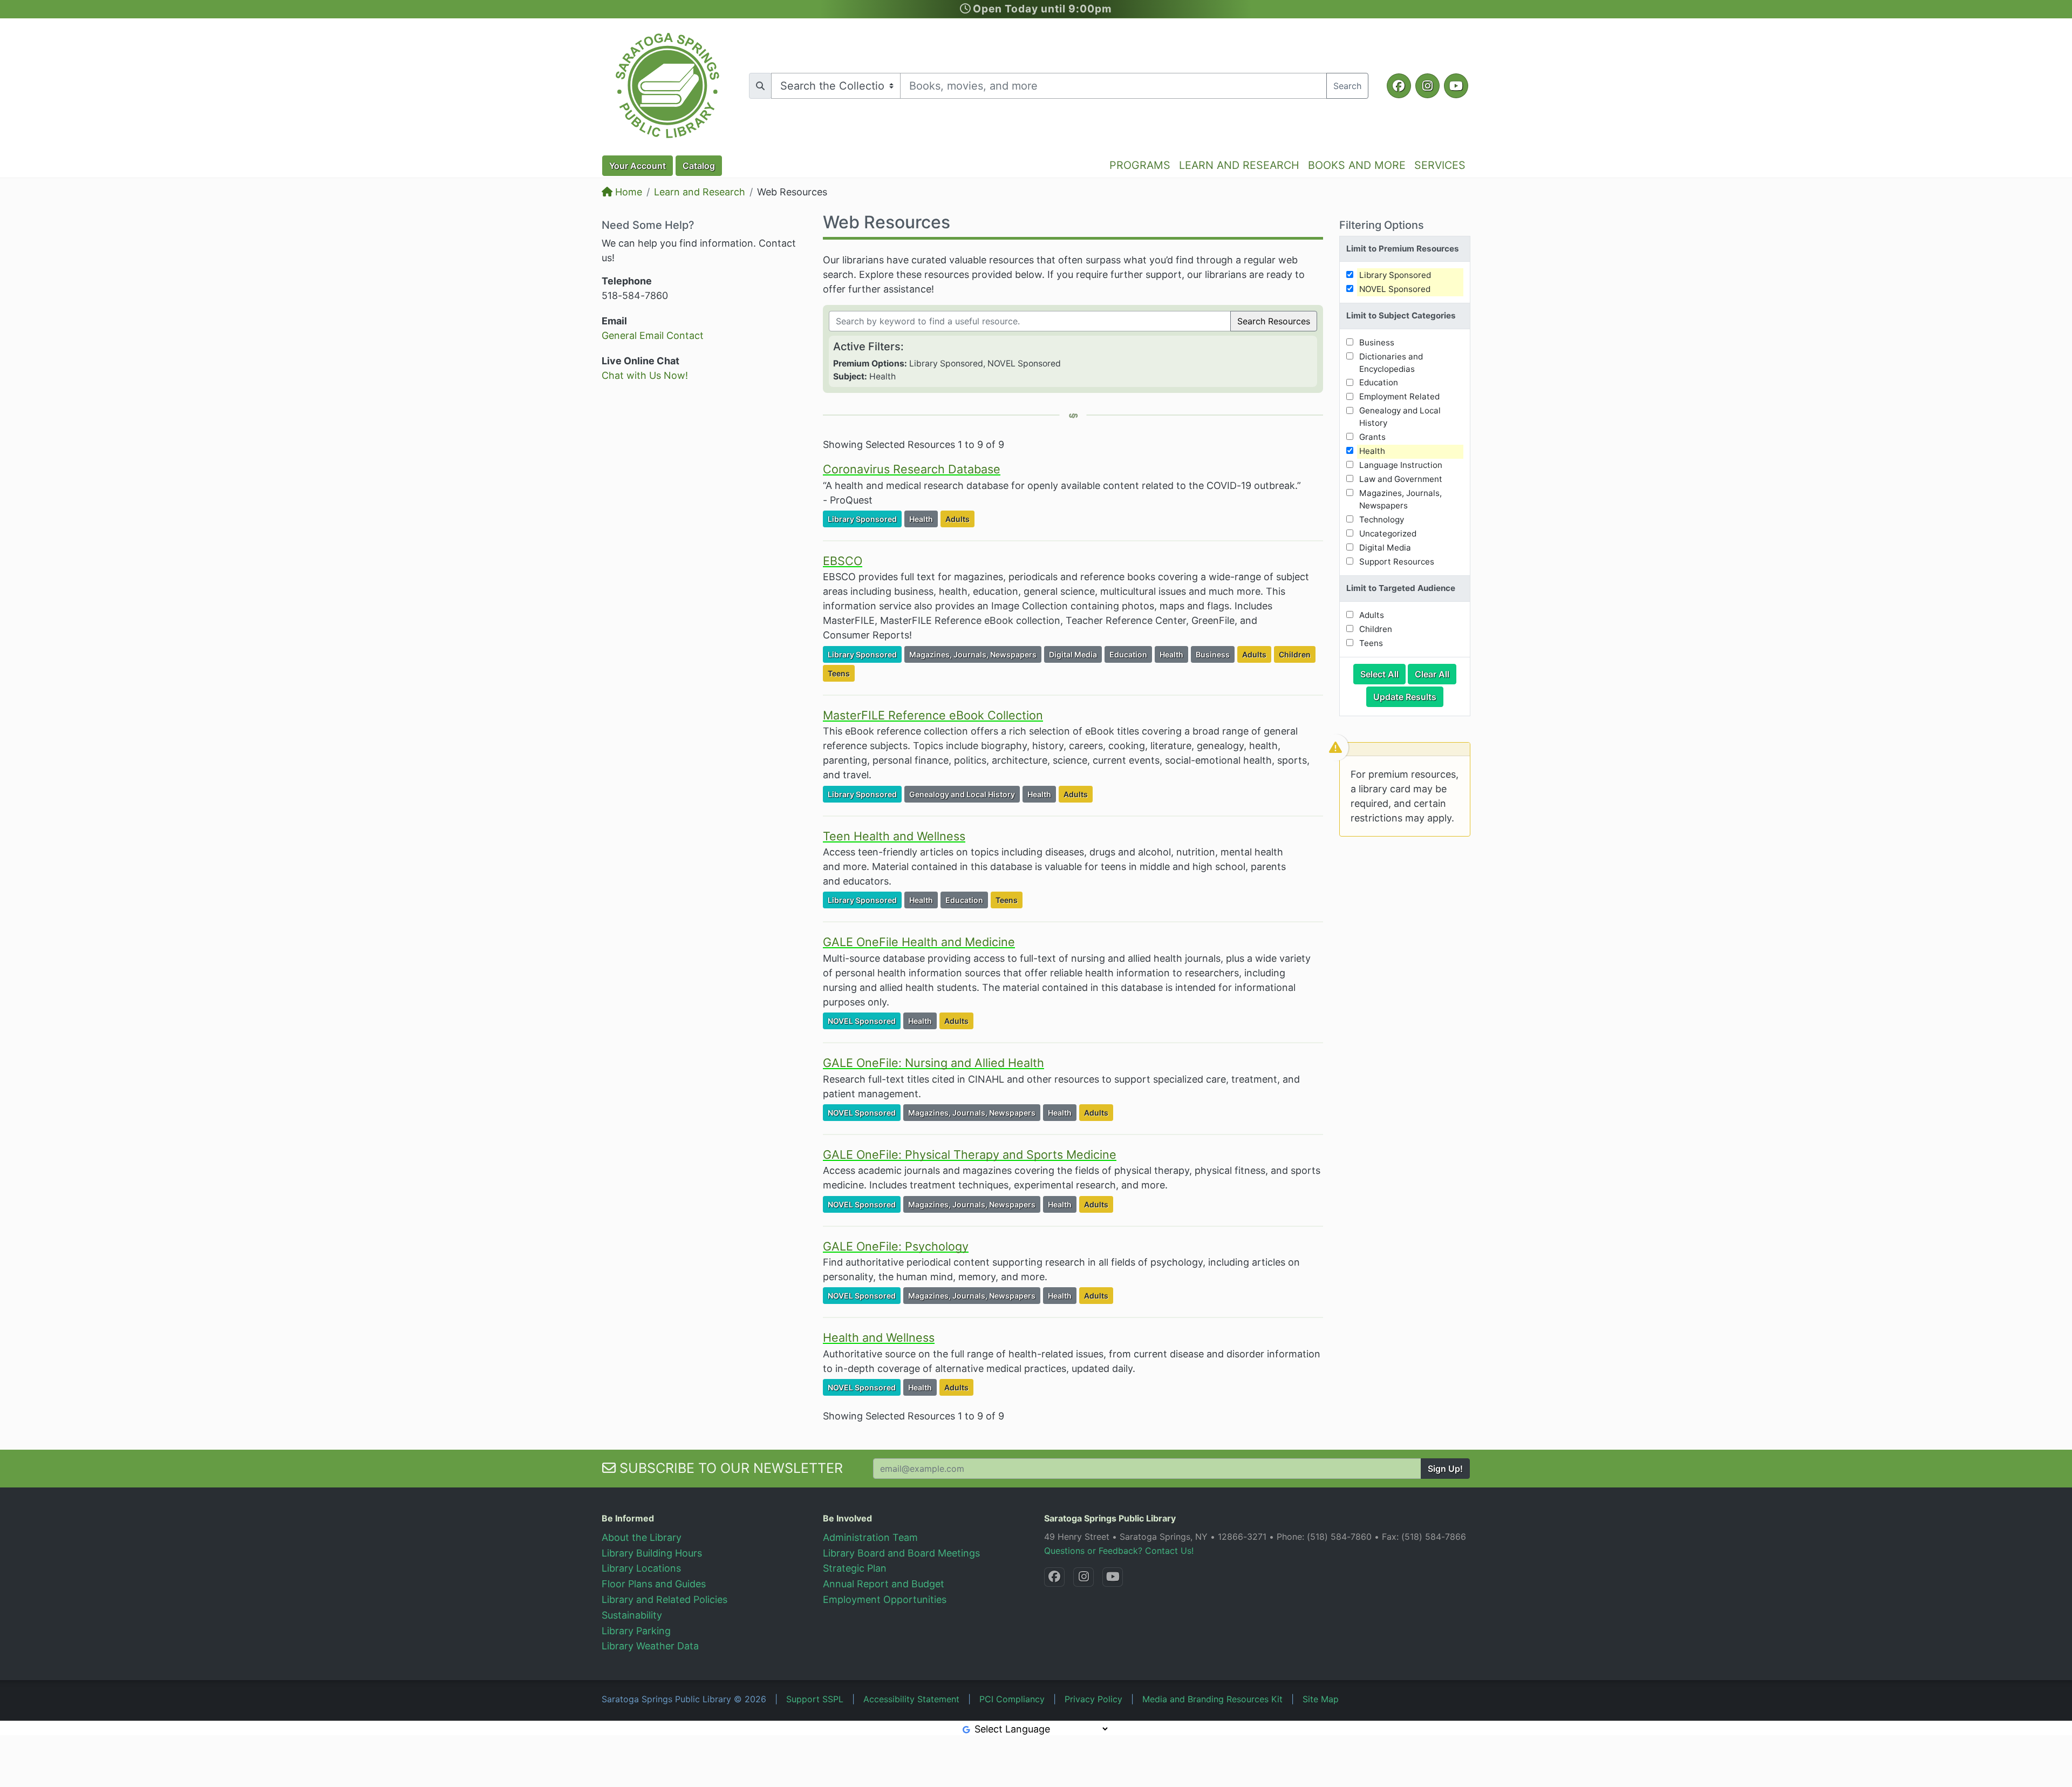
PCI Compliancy (1012, 1699)
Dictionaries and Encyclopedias (1391, 363)
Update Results (1408, 697)
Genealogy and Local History (964, 794)
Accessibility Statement (911, 1699)
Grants (1372, 437)
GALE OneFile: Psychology (896, 1246)
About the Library (642, 1537)
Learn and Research (700, 192)
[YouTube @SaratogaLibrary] (1113, 1577)
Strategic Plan (855, 1568)
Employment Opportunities (885, 1599)
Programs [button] (1140, 165)
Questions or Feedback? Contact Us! (1119, 1551)
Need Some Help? (648, 225)
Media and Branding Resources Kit (1212, 1699)
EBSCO (843, 561)
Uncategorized (1388, 534)
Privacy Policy (1093, 1699)
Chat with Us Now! (645, 375)
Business (1215, 654)
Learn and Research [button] (1239, 165)
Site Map (1321, 1699)
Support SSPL (815, 1699)
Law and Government (1401, 479)
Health (923, 519)
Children (1297, 654)
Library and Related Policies (664, 1599)
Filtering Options (1382, 225)
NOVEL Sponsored (864, 1021)
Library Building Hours (652, 1553)
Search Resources (1274, 321)
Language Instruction (1401, 465)
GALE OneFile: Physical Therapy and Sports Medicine (970, 1154)
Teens (841, 673)
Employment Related (1399, 396)
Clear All (1436, 674)
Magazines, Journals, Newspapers (975, 654)
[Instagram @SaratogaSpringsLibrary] (1083, 1577)
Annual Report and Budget (884, 1584)
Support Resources (1397, 562)
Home (627, 192)
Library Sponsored (864, 519)
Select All (1383, 674)
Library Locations (641, 1568)
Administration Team (870, 1537)
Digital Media (1075, 654)
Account (638, 166)
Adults (960, 519)
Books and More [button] (1357, 165)
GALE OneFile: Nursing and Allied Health (933, 1063)
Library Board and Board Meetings (901, 1553)
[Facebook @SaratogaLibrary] (1054, 1577)
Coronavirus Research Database (912, 469)
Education (1130, 654)
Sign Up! (1445, 1469)
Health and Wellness (879, 1337)
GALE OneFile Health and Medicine (919, 942)
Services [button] (1440, 165)
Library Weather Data (650, 1646)
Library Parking (636, 1631)
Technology (1382, 519)
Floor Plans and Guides (654, 1584)
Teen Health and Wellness (894, 836)
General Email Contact (653, 335)
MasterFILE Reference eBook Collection (933, 715)
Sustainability (632, 1615)
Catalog (699, 166)
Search (1347, 86)
